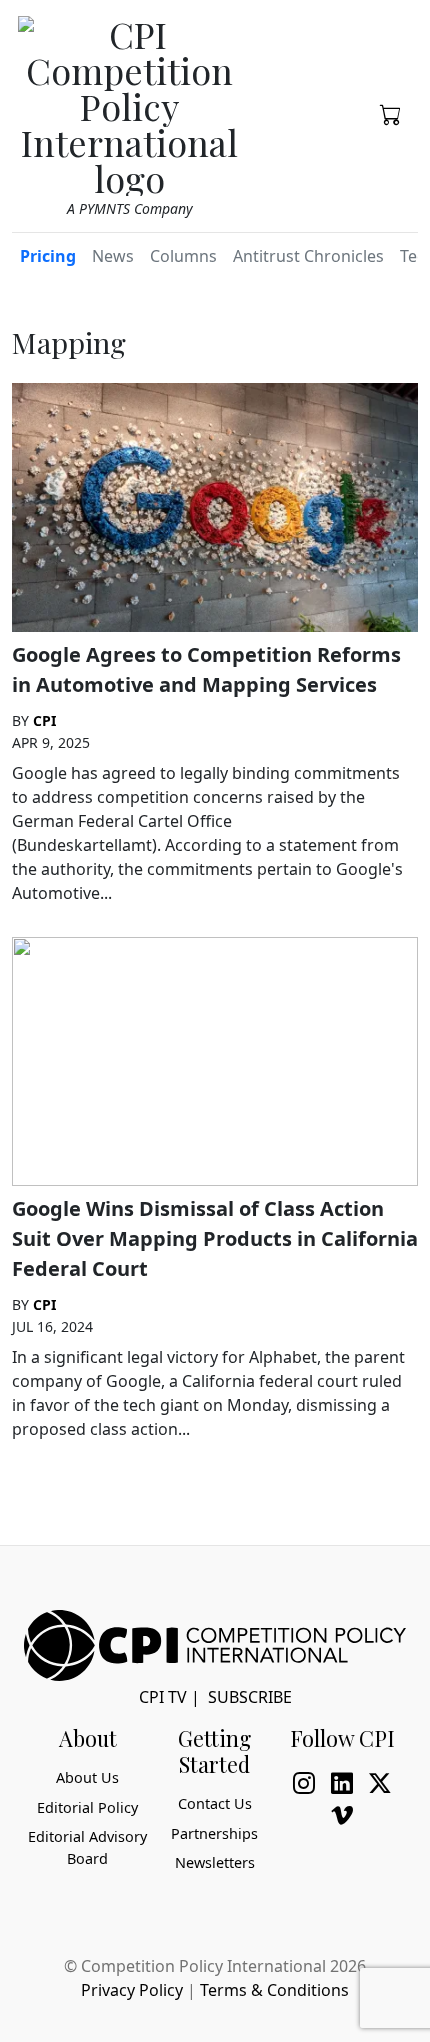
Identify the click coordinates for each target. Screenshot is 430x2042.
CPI (44, 720)
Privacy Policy (132, 1990)
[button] (391, 113)
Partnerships (214, 1833)
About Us (87, 1777)
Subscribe (250, 1697)
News (113, 256)
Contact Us (215, 1803)
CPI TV (163, 1697)
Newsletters (215, 1862)
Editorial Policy (87, 1807)
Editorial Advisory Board (87, 1847)
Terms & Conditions (274, 1990)
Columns (183, 256)
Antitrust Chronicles (308, 256)
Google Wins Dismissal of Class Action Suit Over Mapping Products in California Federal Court (215, 1238)
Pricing (48, 256)
